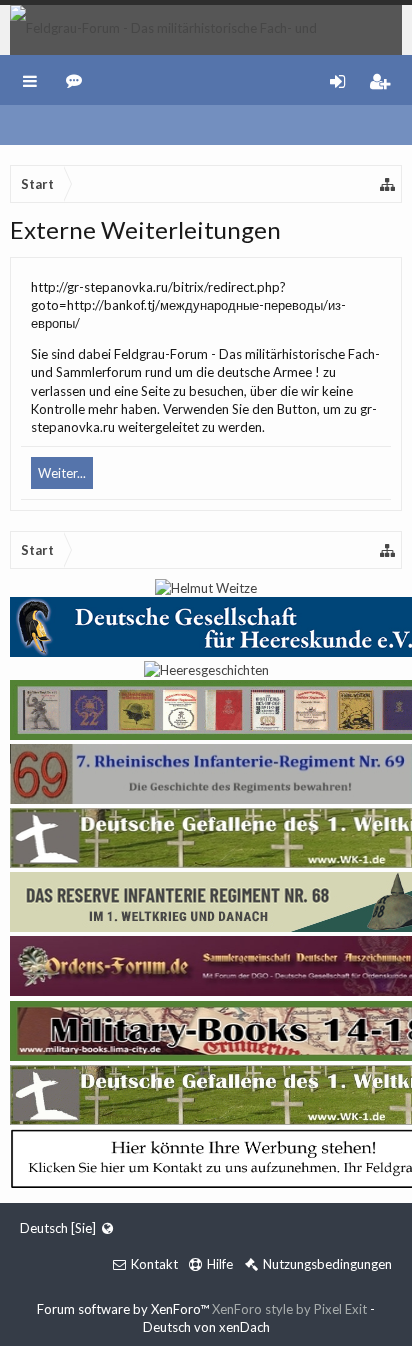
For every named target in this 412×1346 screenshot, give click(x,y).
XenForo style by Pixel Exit (289, 1309)
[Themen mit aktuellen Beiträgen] (77, 80)
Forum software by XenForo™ (124, 1309)
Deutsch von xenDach (206, 1327)
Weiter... (62, 473)
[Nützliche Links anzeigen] (388, 184)
